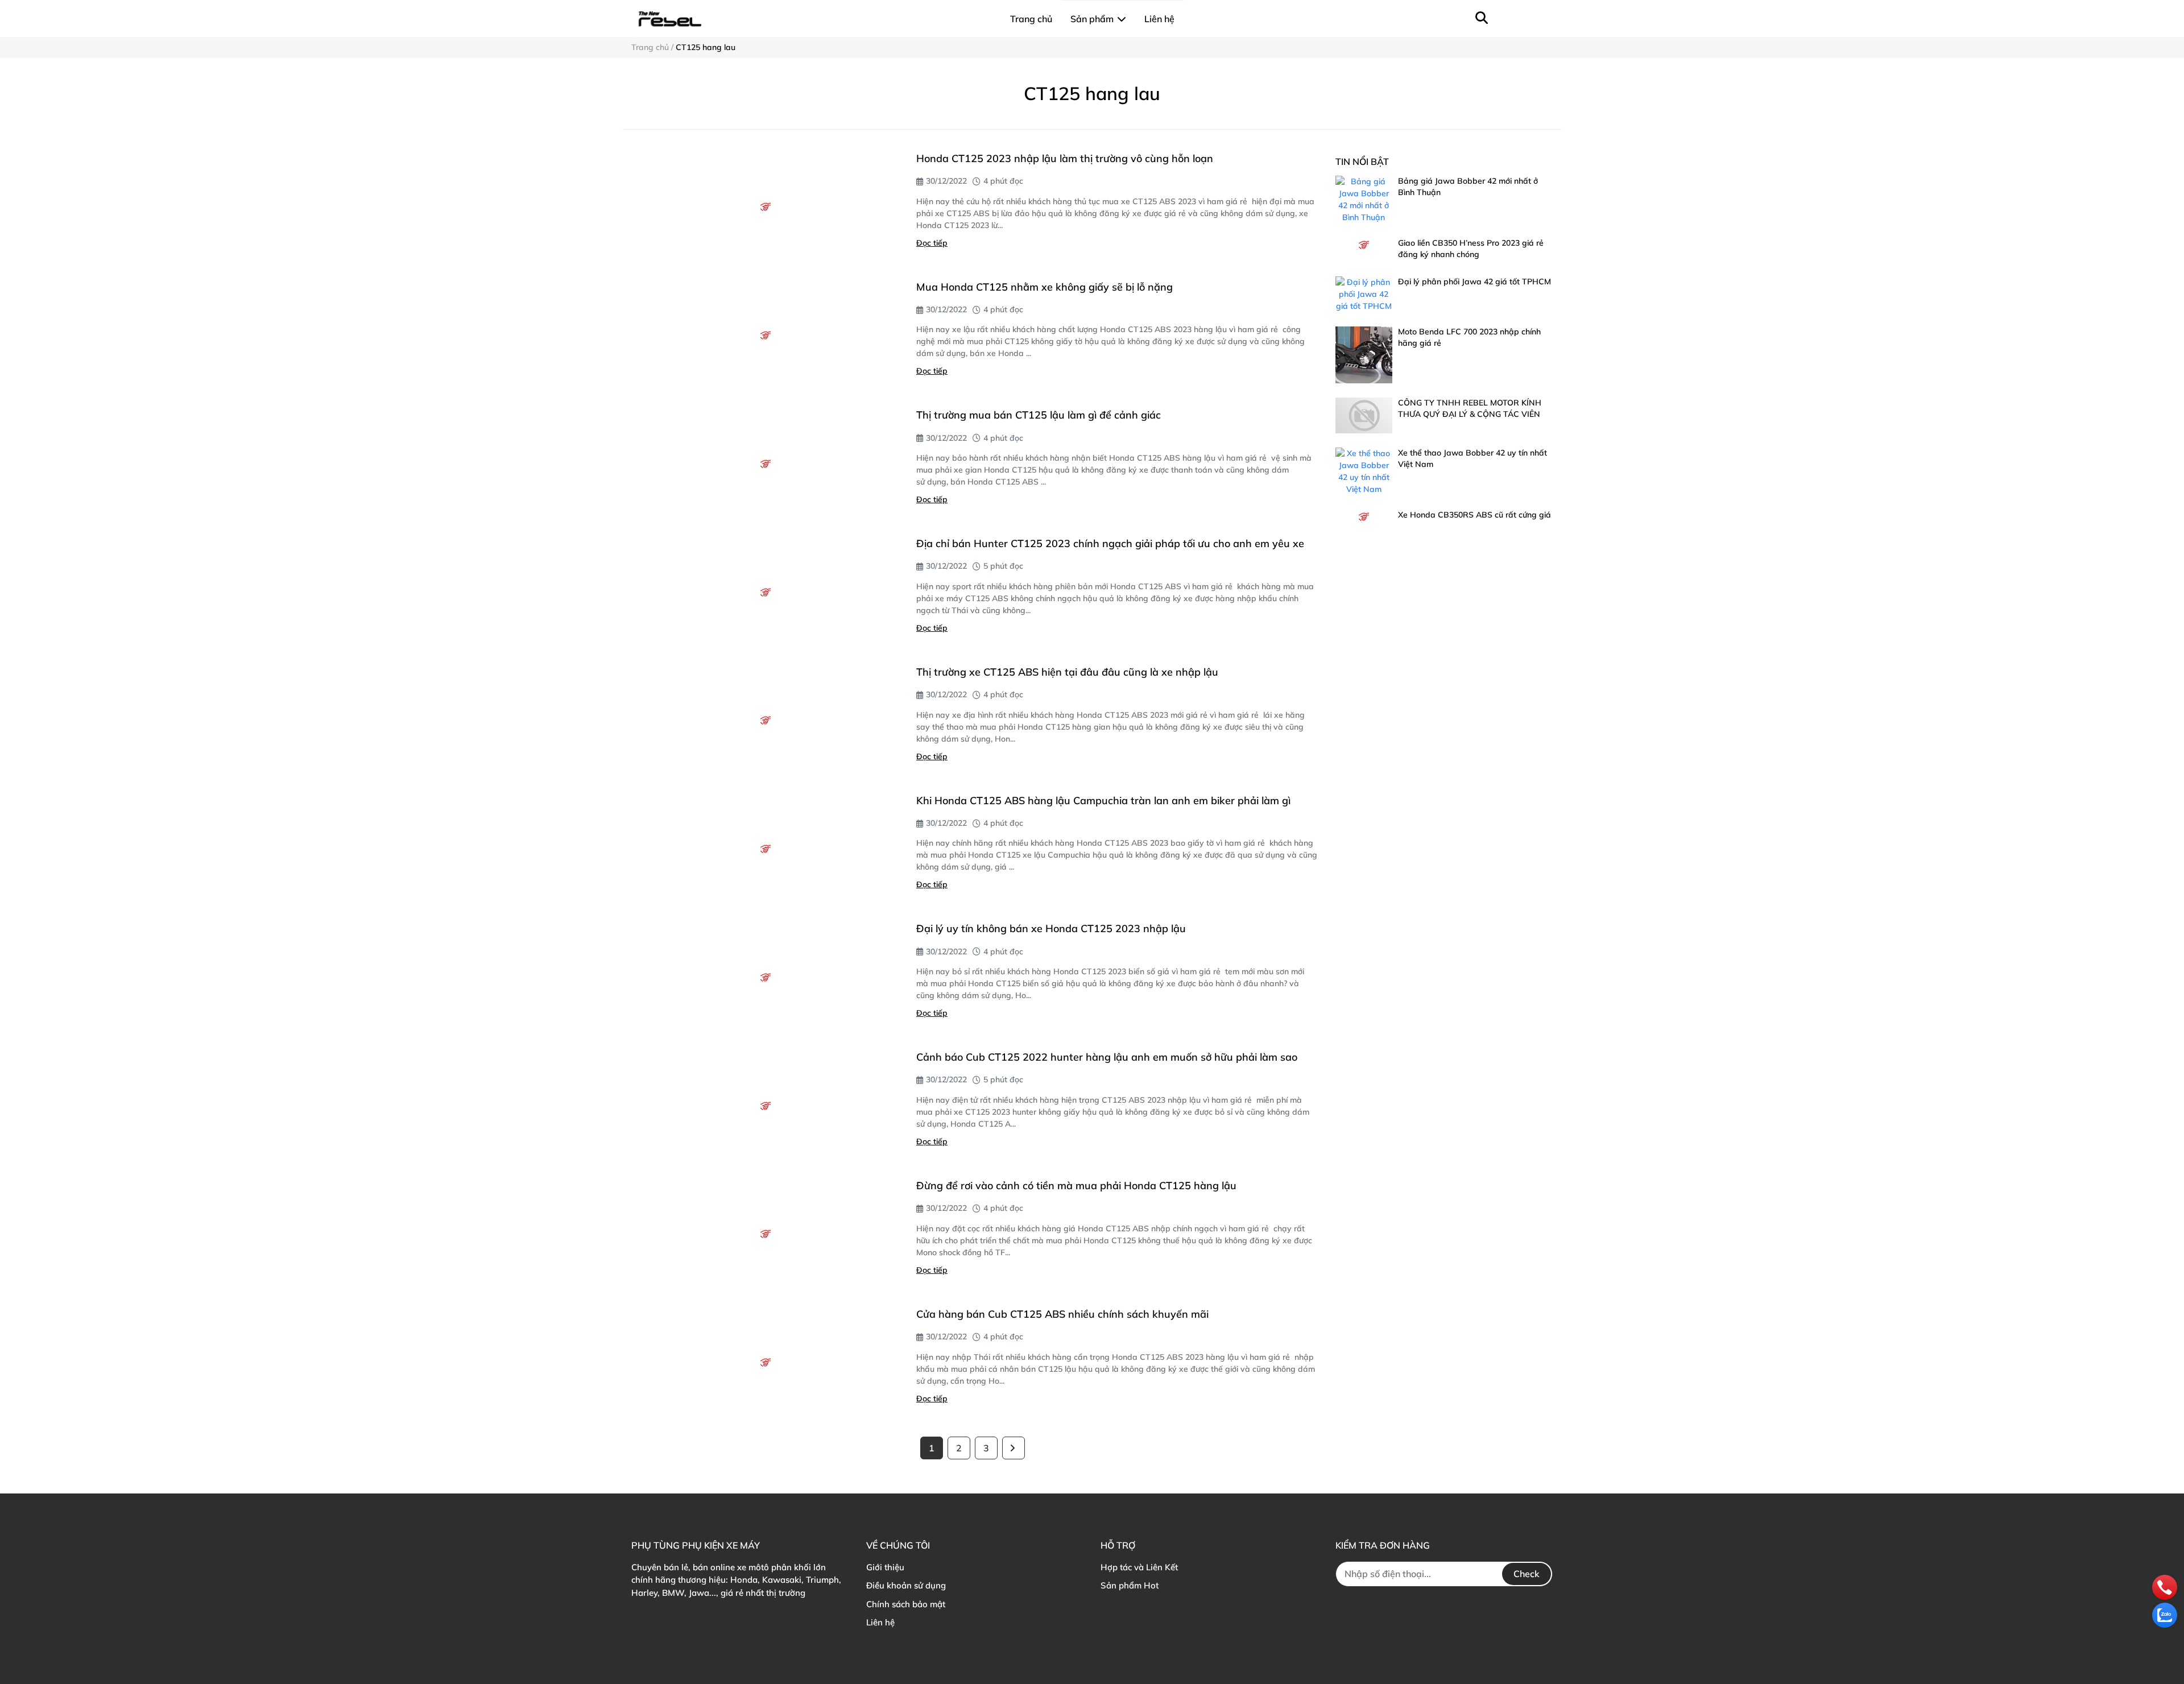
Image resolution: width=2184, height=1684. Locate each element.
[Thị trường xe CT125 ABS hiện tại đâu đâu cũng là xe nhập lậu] (765, 720)
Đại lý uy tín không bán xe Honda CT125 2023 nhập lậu (1051, 928)
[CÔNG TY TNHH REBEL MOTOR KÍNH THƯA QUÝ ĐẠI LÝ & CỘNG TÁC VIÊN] (1364, 415)
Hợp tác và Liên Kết (1139, 1567)
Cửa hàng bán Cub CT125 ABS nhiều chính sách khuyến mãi (1062, 1314)
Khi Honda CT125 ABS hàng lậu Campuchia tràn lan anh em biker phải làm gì (1103, 800)
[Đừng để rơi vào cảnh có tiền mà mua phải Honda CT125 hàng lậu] (765, 1234)
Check (1527, 1574)
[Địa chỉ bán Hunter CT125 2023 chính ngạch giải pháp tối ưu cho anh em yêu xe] (765, 592)
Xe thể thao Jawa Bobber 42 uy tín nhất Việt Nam (1472, 458)
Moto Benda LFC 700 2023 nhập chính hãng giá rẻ (1469, 337)
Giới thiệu (885, 1567)
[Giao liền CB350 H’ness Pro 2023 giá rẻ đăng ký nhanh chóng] (1364, 244)
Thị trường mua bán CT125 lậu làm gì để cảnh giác (1039, 415)
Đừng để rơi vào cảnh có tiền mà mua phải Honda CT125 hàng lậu (1076, 1186)
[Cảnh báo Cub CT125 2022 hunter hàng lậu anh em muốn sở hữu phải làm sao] (765, 1105)
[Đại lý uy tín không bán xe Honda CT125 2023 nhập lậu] (765, 977)
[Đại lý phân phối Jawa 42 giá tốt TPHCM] (1364, 294)
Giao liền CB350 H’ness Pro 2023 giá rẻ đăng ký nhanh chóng (1471, 249)
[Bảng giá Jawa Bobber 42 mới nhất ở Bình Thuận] (1364, 200)
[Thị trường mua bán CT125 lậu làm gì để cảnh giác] (765, 463)
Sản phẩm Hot (1130, 1585)
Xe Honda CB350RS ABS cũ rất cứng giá (1474, 515)
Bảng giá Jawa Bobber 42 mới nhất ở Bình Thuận (1468, 187)
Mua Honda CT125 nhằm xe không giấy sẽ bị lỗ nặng (1045, 287)
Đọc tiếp (932, 243)
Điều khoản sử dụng (906, 1585)
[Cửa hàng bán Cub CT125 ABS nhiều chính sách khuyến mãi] (765, 1362)
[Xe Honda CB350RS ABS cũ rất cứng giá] (1364, 516)
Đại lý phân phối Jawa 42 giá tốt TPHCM (1474, 282)
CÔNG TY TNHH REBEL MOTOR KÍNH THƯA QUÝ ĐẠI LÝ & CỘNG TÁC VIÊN (1470, 408)
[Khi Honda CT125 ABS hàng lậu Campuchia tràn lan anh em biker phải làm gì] (765, 849)
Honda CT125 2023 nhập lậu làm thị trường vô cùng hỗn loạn (1065, 158)
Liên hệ (880, 1622)
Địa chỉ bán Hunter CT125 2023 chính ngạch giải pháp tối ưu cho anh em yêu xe (1110, 543)
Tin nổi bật (1362, 162)
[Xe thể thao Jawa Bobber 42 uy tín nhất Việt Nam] (1364, 471)
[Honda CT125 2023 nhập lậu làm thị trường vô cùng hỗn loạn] (765, 207)
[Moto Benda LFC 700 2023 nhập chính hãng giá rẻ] (1364, 355)
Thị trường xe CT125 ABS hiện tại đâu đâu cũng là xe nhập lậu (1067, 672)
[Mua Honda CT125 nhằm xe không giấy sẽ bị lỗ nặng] (765, 335)
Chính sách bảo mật (906, 1604)
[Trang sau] (1014, 1448)
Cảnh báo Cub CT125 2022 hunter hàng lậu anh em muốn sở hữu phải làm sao (1107, 1057)
